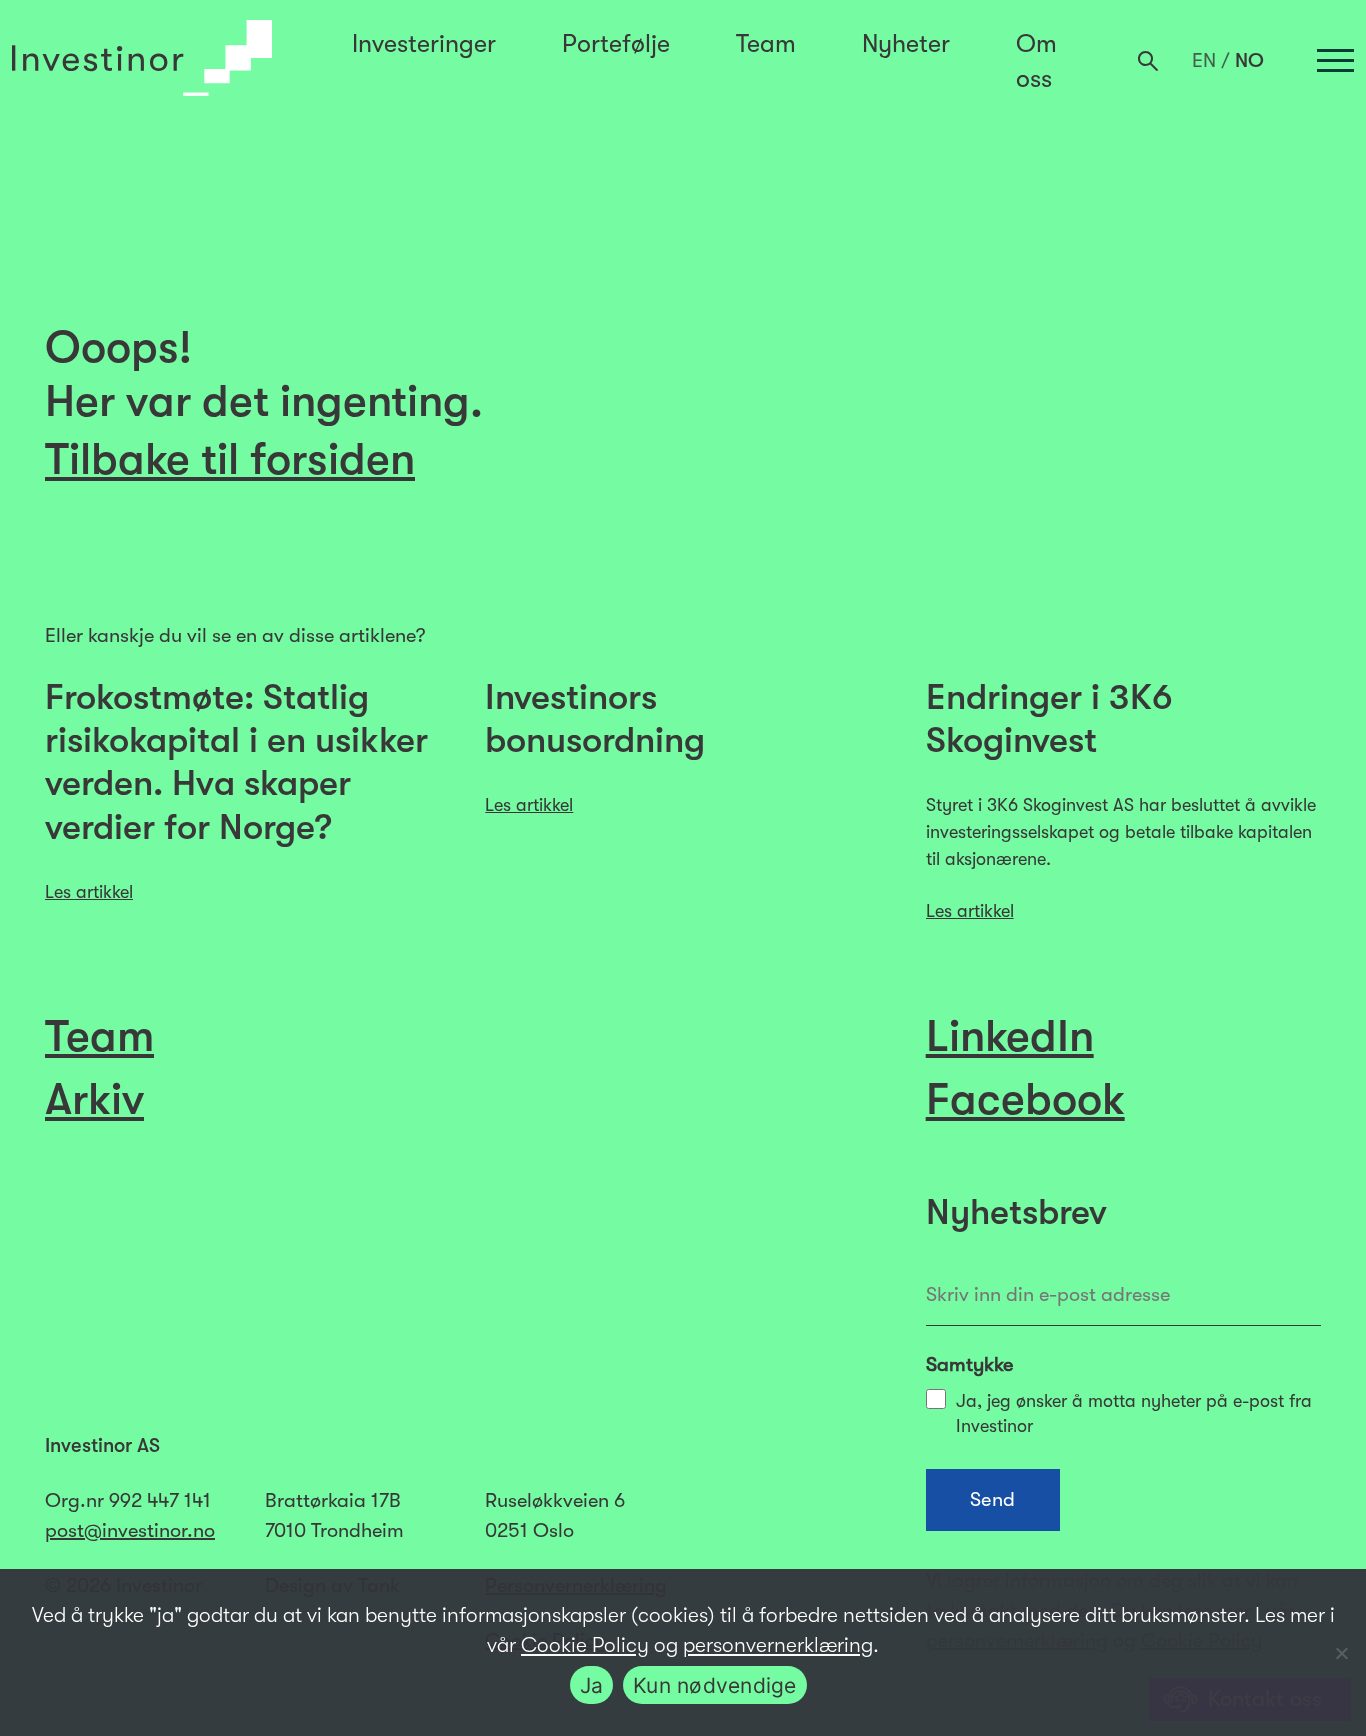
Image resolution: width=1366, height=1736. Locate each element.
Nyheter (906, 43)
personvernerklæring (778, 1645)
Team (766, 43)
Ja (592, 1685)
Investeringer (424, 43)
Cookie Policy (585, 1645)
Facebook (1025, 1099)
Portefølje (616, 43)
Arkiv (94, 1099)
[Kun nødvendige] (1341, 1653)
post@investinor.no (130, 1530)
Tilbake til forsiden (230, 459)
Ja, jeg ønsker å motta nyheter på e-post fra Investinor (1134, 1413)
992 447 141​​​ (160, 1500)
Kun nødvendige (715, 1685)
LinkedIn (1010, 1036)
